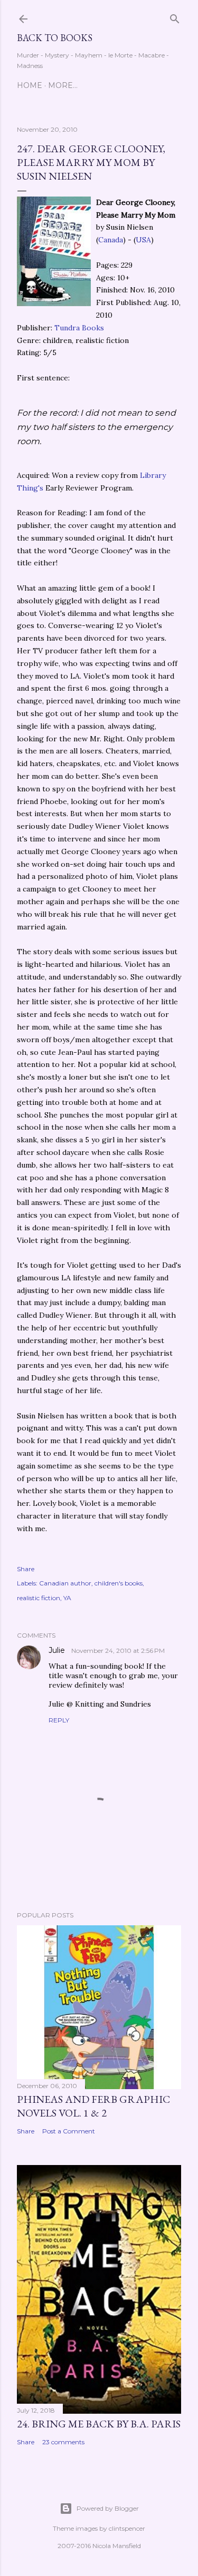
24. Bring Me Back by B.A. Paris (99, 2424)
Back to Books (55, 38)
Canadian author (65, 1583)
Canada (111, 240)
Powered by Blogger (108, 2508)
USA (143, 240)
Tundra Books (79, 328)
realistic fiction (39, 1598)
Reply (59, 1720)
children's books (119, 1583)
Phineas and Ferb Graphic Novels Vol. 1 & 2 (93, 2106)
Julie (58, 1650)
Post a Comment (69, 2131)
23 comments (63, 2442)
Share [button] (26, 1569)
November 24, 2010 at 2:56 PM (118, 1651)
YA (67, 1598)
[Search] (175, 17)
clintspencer (127, 2528)
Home (30, 85)
